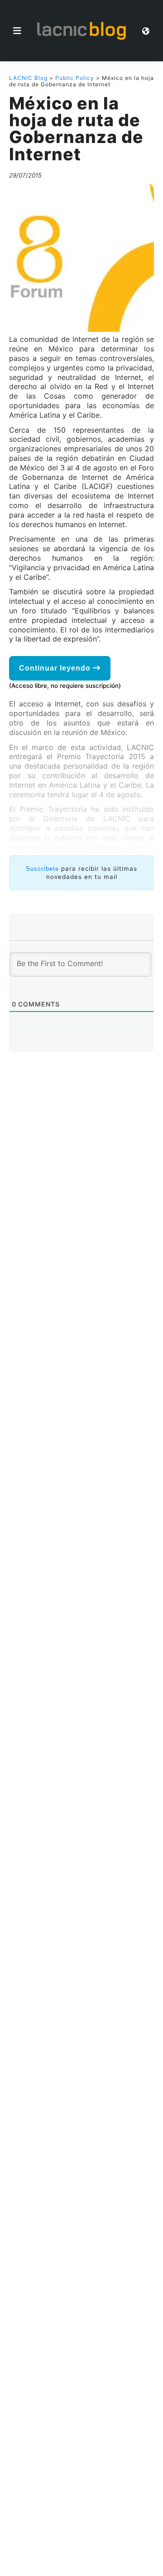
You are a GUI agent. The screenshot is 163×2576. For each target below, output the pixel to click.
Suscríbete (42, 869)
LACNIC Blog (28, 78)
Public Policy (75, 78)
